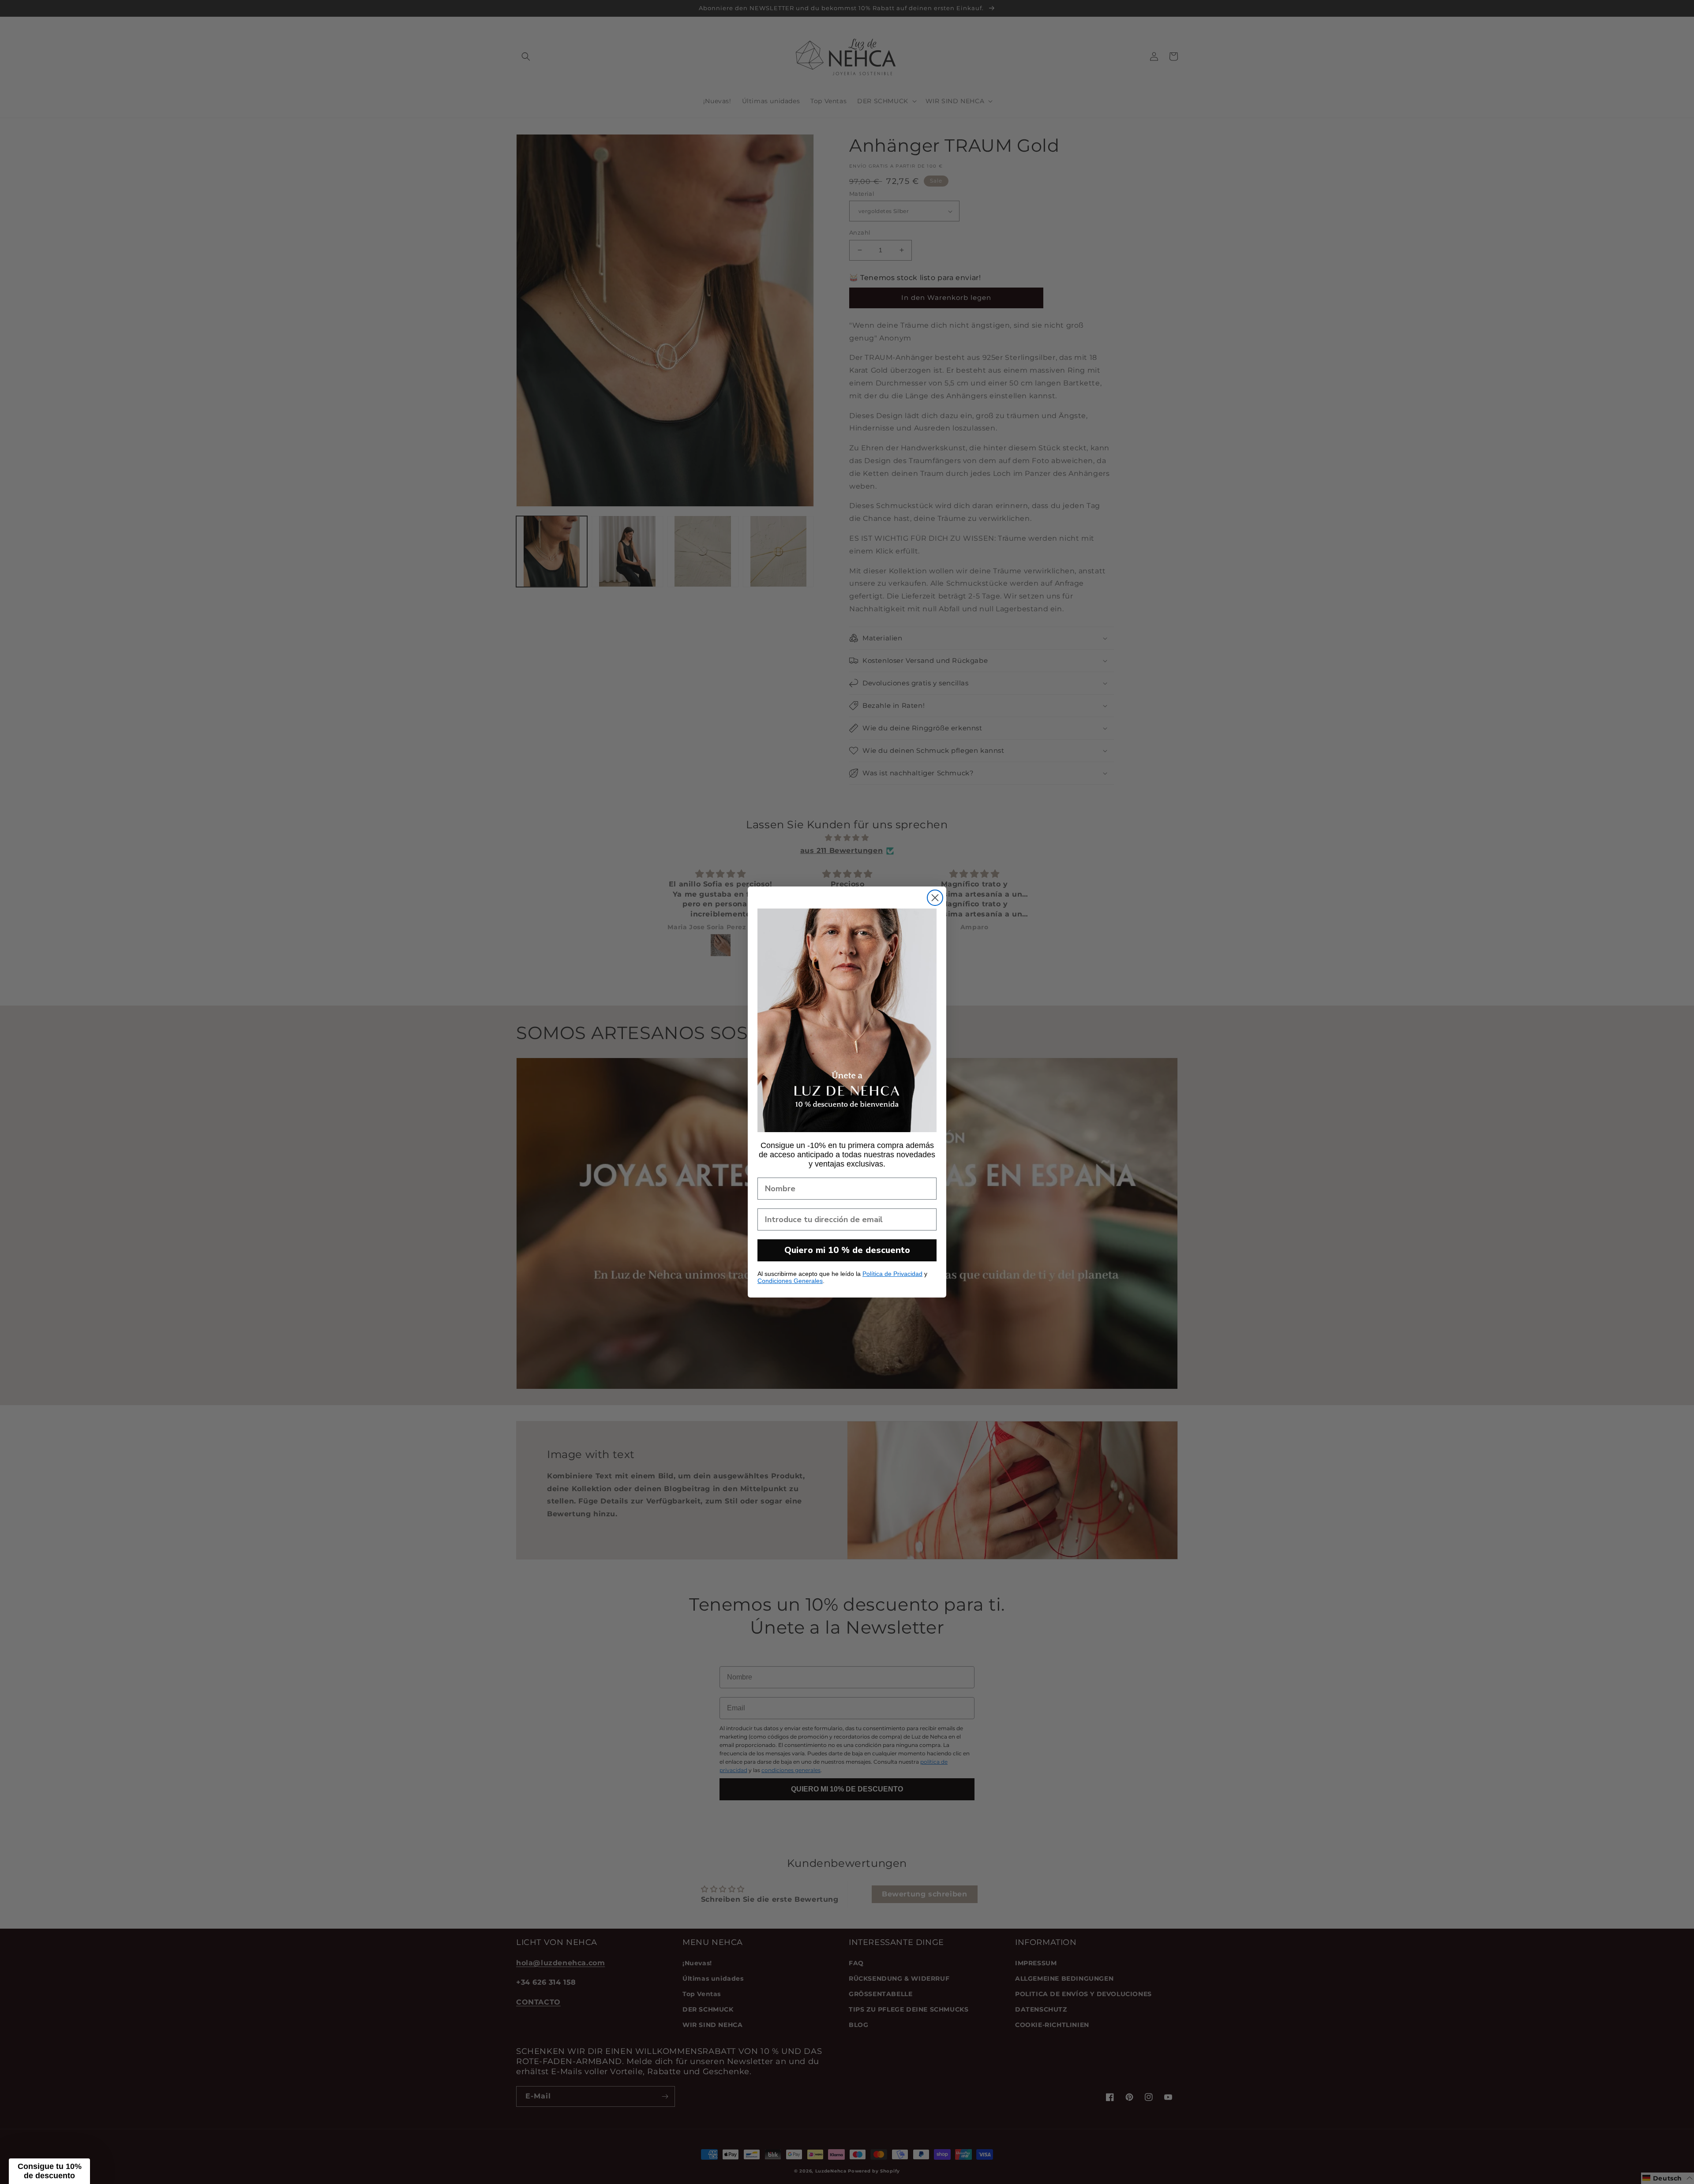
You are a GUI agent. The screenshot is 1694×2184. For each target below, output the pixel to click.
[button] (49, 2171)
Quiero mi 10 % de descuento (847, 1250)
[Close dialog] (935, 898)
